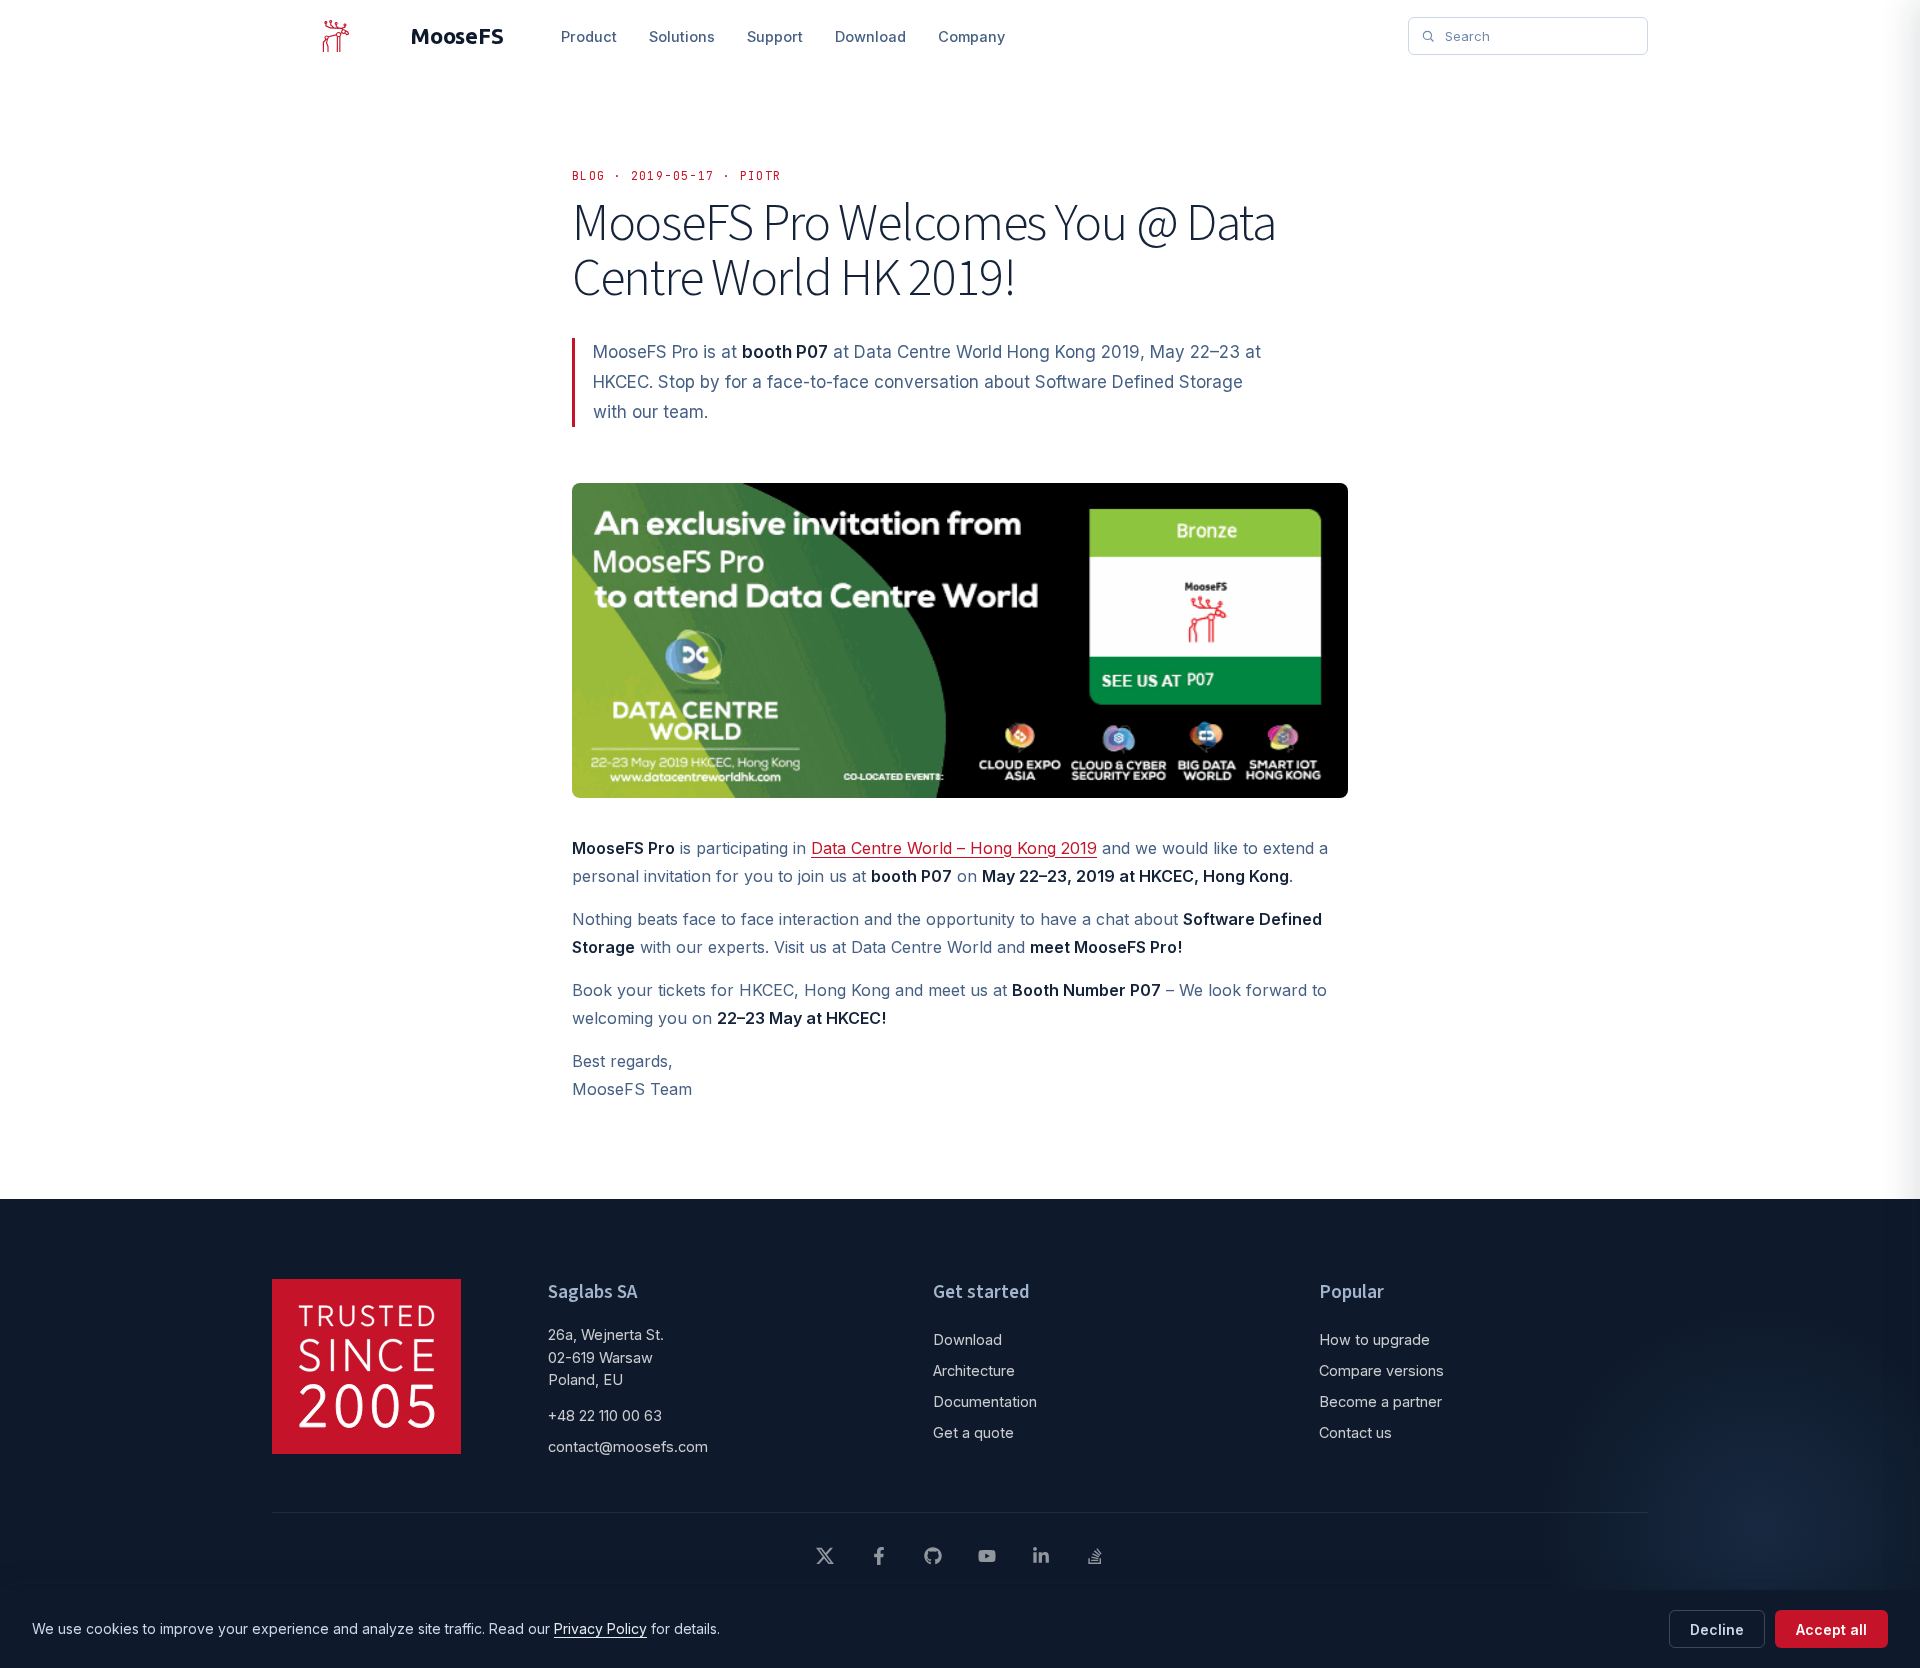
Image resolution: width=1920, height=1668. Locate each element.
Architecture (974, 1370)
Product (589, 36)
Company (971, 36)
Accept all (1831, 1629)
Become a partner (1380, 1401)
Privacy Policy (600, 1628)
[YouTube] (987, 1556)
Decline (1717, 1629)
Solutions (682, 36)
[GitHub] (933, 1556)
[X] (825, 1556)
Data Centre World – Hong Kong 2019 (954, 848)
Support (775, 36)
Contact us (1355, 1432)
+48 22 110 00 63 (605, 1415)
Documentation (985, 1401)
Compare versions (1381, 1370)
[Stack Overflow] (1095, 1556)
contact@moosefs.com (628, 1446)
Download (870, 36)
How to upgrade (1374, 1339)
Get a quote (973, 1432)
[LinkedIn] (1041, 1556)
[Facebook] (879, 1556)
